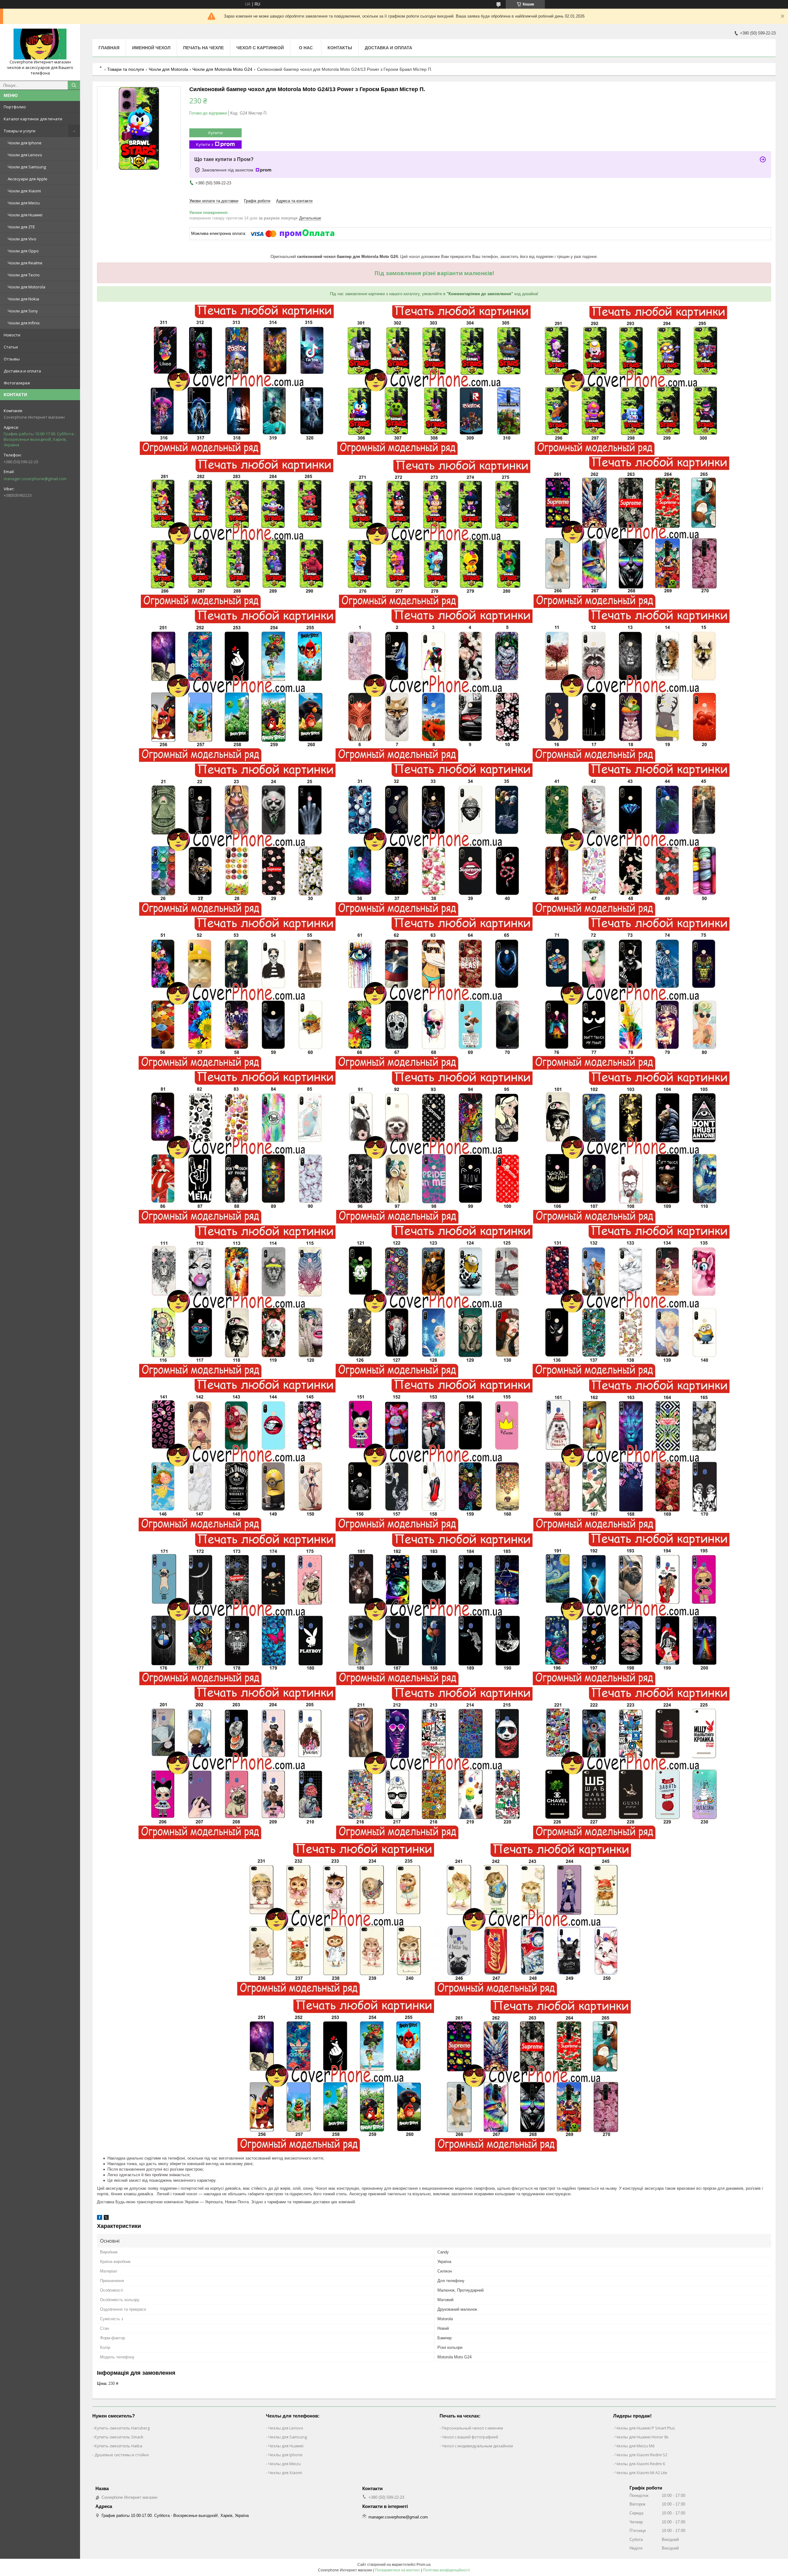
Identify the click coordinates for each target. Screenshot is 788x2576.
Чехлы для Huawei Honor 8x (642, 2437)
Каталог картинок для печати (33, 119)
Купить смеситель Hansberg (122, 2428)
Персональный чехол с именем (472, 2428)
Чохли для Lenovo (25, 155)
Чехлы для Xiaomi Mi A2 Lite (641, 2473)
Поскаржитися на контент (398, 2570)
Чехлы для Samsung (287, 2437)
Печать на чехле (203, 48)
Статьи (11, 347)
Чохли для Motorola (26, 287)
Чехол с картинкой (260, 48)
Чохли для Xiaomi (24, 191)
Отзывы (12, 359)
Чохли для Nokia (23, 299)
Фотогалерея (17, 383)
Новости (12, 335)
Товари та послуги (126, 69)
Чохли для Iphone (25, 143)
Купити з (205, 144)
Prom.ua (424, 2565)
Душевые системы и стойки (122, 2455)
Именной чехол (151, 48)
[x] (106, 2218)
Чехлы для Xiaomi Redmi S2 (641, 2455)
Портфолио (15, 107)
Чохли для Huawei (25, 215)
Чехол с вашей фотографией (470, 2437)
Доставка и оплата (22, 371)
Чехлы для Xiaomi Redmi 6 (640, 2464)
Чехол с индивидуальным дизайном (477, 2446)
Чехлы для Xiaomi (285, 2473)
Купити (215, 133)
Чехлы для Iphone (285, 2455)
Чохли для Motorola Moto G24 (222, 69)
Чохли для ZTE (21, 227)
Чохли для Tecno (24, 275)
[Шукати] (74, 85)
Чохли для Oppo (23, 251)
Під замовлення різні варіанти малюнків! (434, 273)
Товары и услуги (20, 131)
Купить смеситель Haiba (118, 2446)
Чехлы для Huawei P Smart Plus (645, 2428)
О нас (306, 48)
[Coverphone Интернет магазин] (40, 44)
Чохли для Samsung (27, 167)
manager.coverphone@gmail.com (35, 479)
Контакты (340, 48)
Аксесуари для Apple (28, 179)
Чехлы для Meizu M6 (635, 2446)
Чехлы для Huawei (286, 2446)
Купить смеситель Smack (119, 2437)
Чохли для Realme (25, 263)
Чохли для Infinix (24, 323)
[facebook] (100, 2218)
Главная (109, 48)
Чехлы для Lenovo (286, 2428)
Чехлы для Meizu (284, 2464)
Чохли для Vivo (22, 239)
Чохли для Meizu (24, 203)
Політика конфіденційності (446, 2570)
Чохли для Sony (23, 311)
